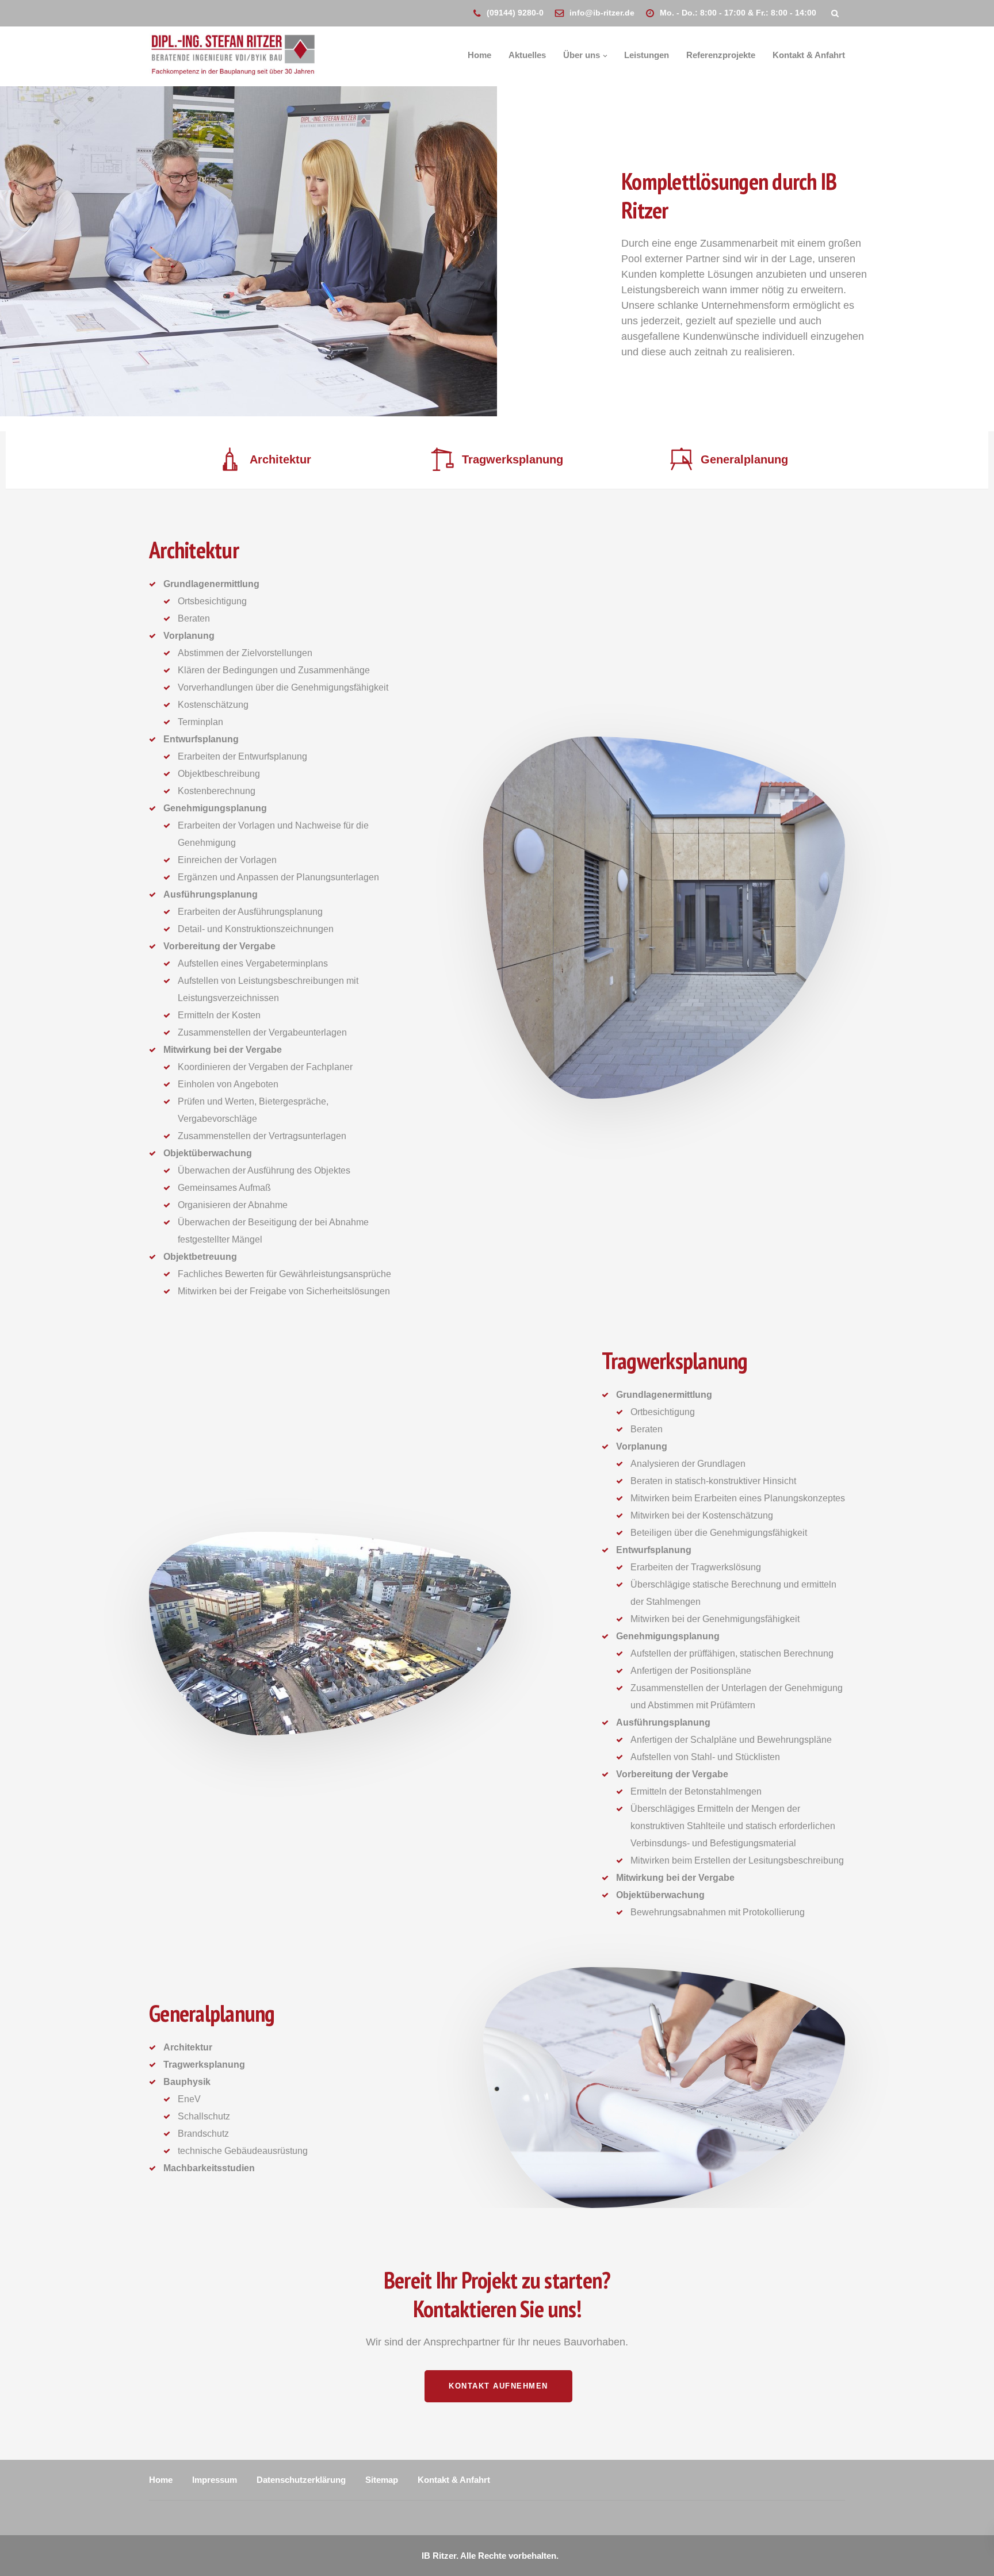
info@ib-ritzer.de (602, 13)
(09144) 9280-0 (515, 13)
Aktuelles (527, 55)
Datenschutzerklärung (301, 2480)
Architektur (280, 459)
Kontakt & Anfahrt (809, 55)
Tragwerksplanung (513, 459)
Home (479, 55)
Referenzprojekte (721, 55)
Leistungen (647, 55)
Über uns (582, 55)
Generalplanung (744, 459)
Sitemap (382, 2480)
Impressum (215, 2480)
